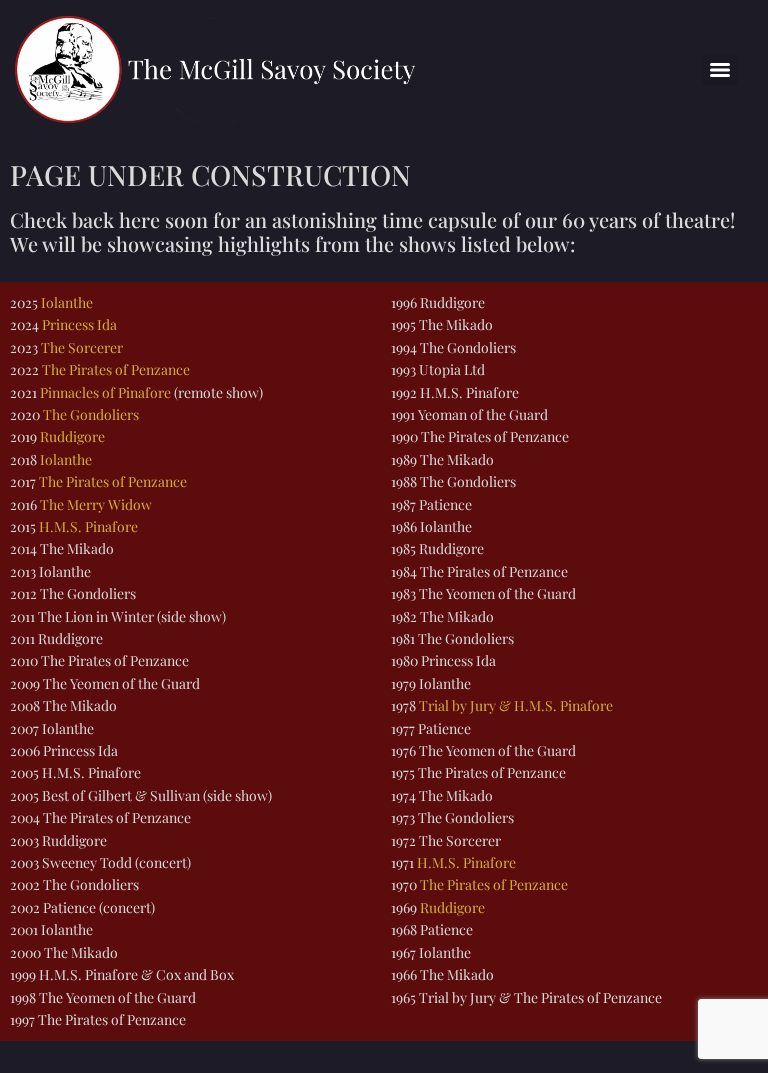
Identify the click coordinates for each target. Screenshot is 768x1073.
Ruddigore (72, 436)
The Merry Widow (96, 504)
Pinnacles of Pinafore (105, 392)
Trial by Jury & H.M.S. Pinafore (516, 705)
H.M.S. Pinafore (88, 526)
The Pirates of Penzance (116, 369)
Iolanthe (67, 302)
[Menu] (720, 70)
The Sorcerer (82, 347)
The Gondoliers (91, 414)
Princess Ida (79, 324)
